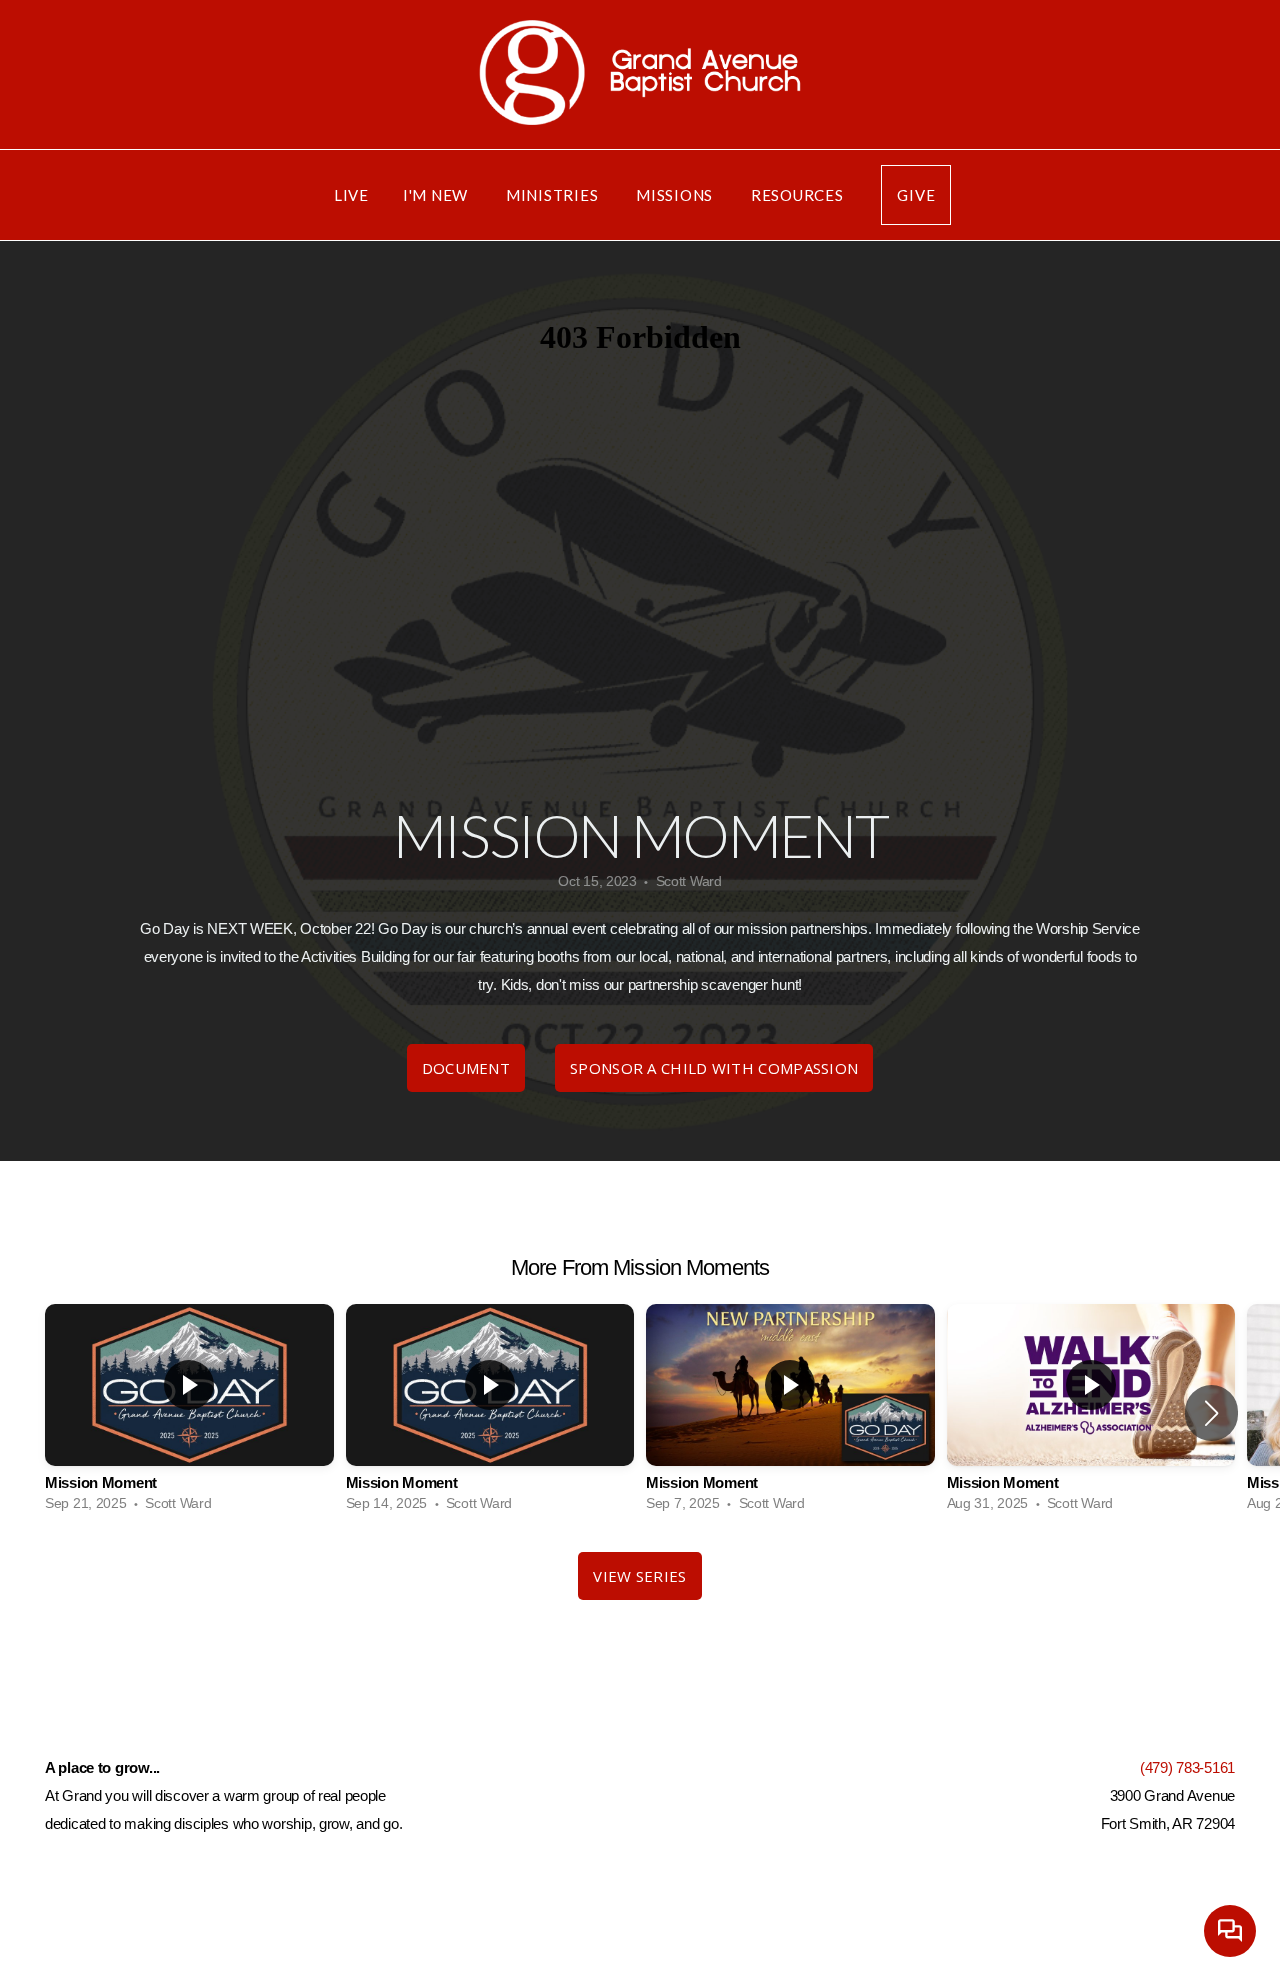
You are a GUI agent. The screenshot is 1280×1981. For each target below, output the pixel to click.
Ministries (554, 195)
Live (351, 195)
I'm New (437, 195)
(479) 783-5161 (1187, 1767)
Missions (676, 195)
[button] (1211, 1413)
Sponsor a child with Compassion (714, 1068)
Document (466, 1068)
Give (916, 195)
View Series (639, 1576)
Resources (799, 195)
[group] (189, 1413)
